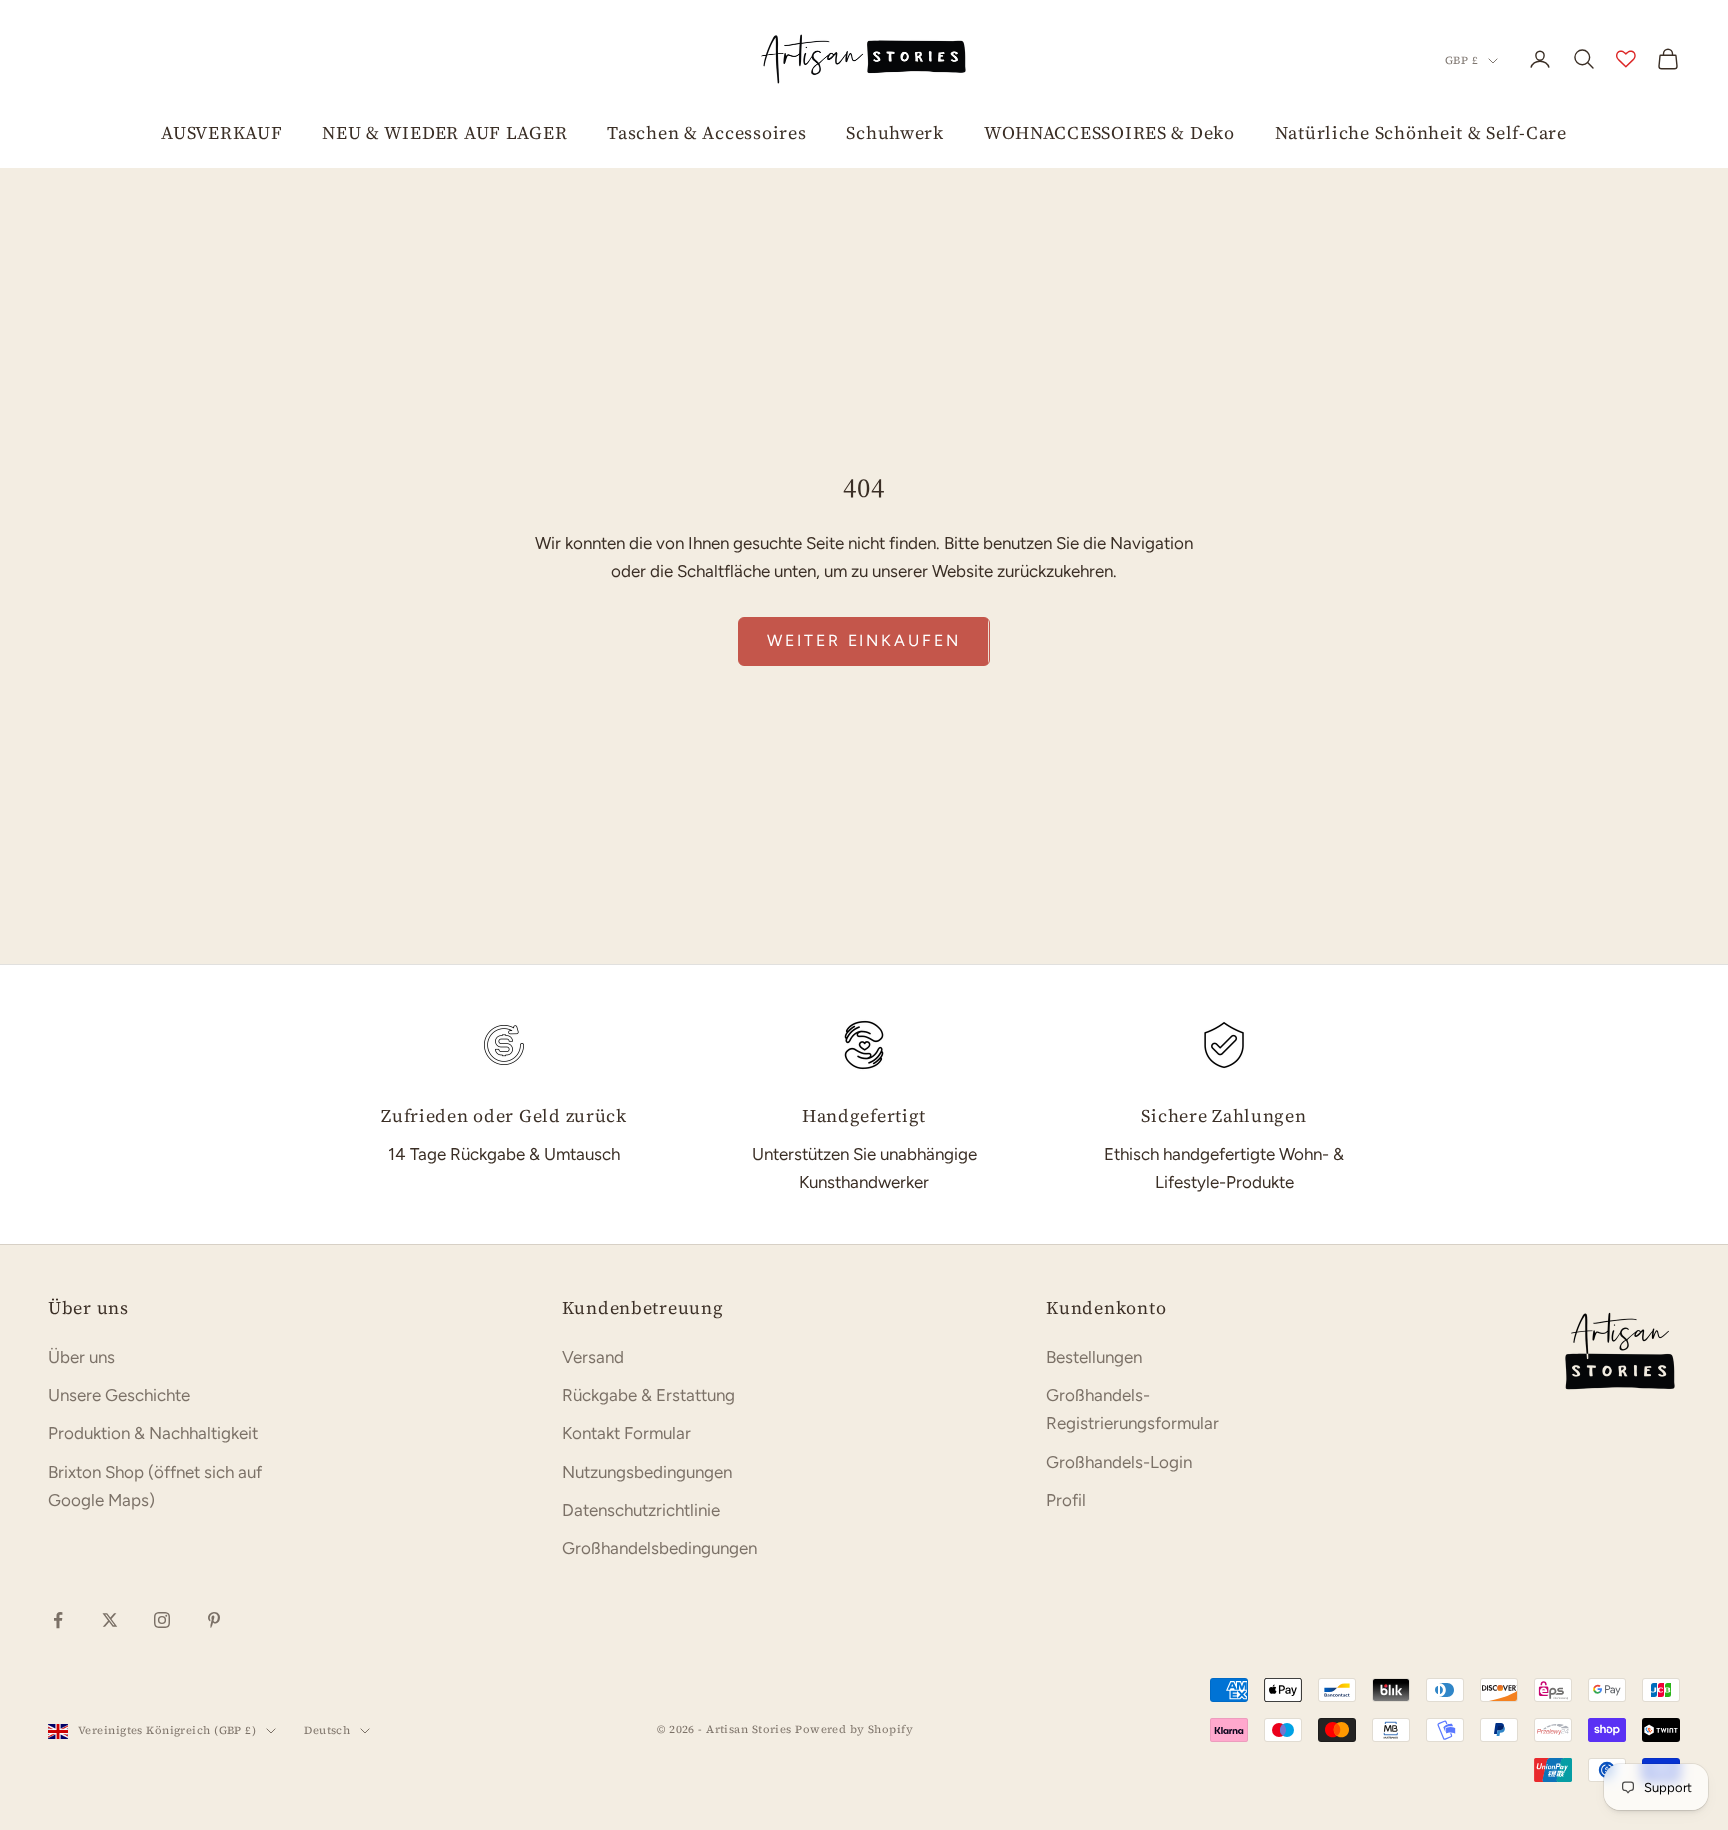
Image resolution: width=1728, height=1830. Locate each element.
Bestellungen (1094, 1357)
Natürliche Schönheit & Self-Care (1421, 132)
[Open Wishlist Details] (1626, 59)
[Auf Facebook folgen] (58, 1620)
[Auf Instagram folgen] (162, 1620)
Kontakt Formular (626, 1433)
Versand (593, 1357)
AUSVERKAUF (221, 132)
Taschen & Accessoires (706, 132)
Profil (1066, 1500)
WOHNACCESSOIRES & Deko (1109, 132)
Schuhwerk (894, 132)
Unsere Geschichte (119, 1395)
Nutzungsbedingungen (647, 1472)
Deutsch (327, 1730)
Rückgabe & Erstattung (648, 1395)
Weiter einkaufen (863, 640)
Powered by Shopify (854, 1729)
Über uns (81, 1357)
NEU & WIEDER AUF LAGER (444, 132)
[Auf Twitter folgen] (110, 1620)
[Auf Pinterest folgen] (214, 1620)
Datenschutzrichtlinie (641, 1510)
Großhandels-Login (1119, 1462)
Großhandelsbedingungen (659, 1548)
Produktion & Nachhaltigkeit (153, 1433)
